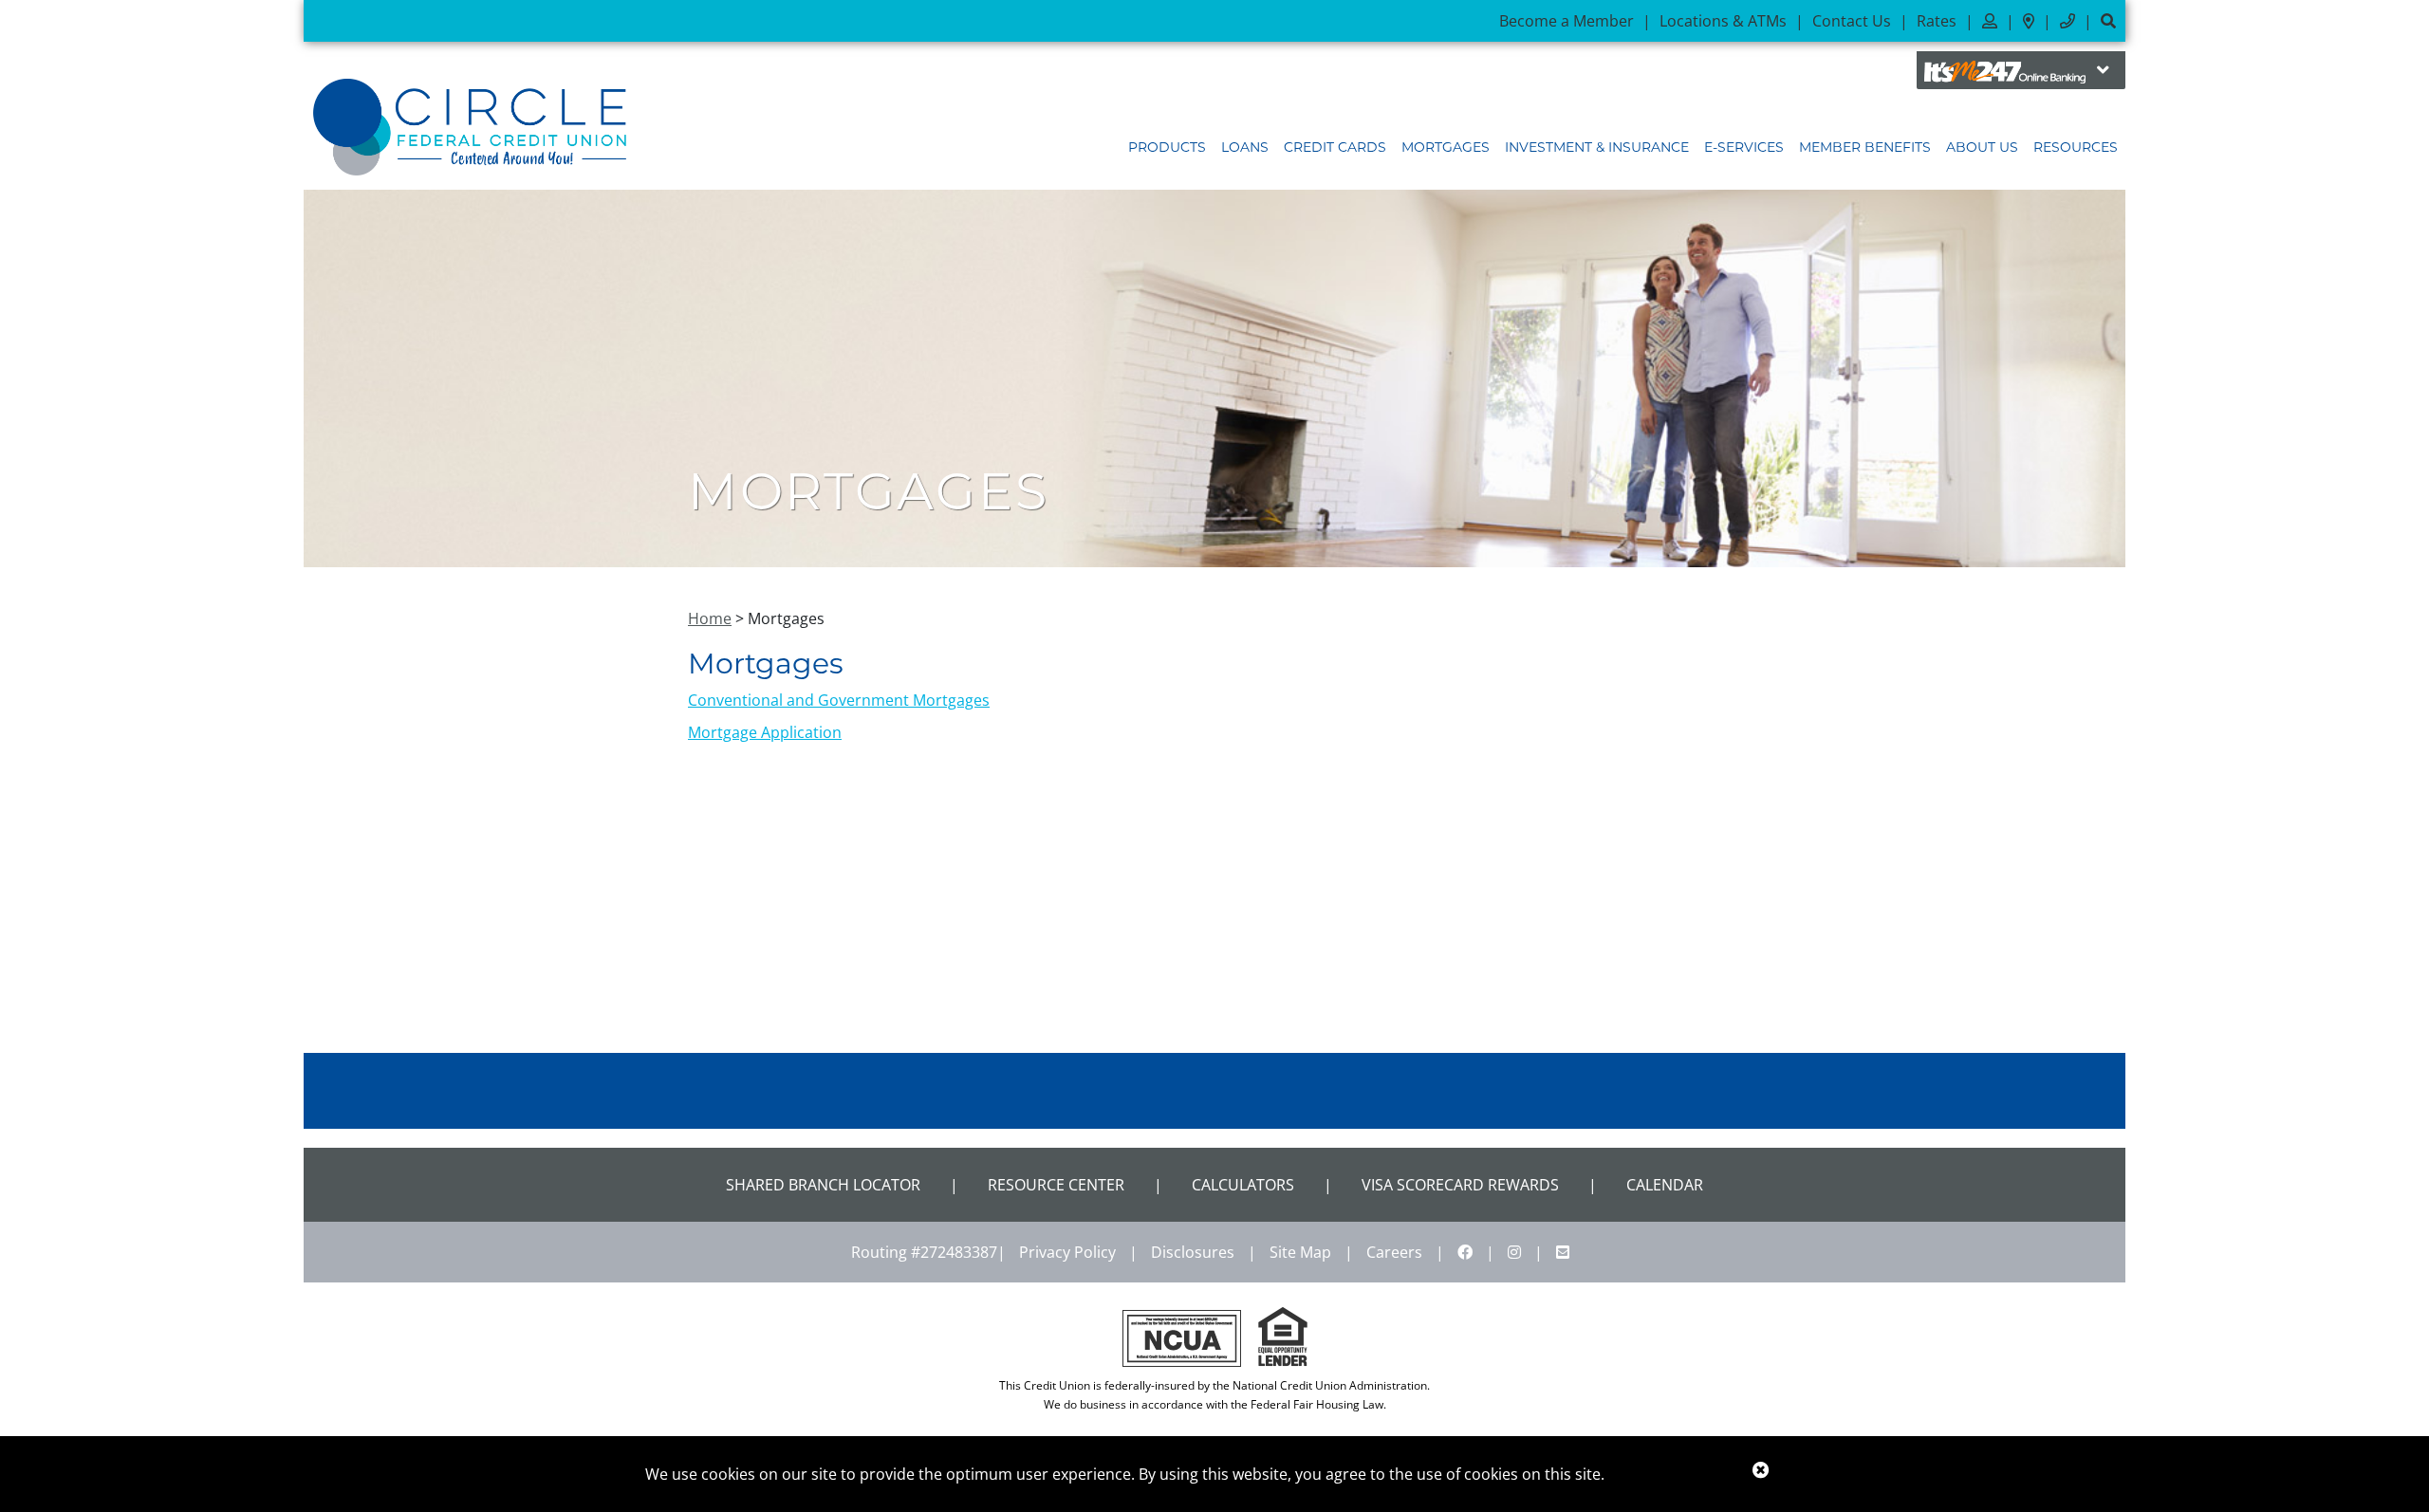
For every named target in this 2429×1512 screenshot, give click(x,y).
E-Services (1744, 147)
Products (1167, 147)
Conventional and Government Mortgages (839, 700)
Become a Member (1567, 21)
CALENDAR (1665, 1185)
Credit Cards (1335, 147)
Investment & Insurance (1597, 147)
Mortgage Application (765, 732)
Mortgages (1446, 147)
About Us (1982, 147)
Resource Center (1056, 1185)
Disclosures (1193, 1252)
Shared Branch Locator (823, 1185)
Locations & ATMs (1723, 21)
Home (710, 618)
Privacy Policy (1067, 1252)
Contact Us (1852, 21)
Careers (1394, 1252)
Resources (2076, 147)
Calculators (1243, 1185)
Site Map (1300, 1252)
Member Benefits (1865, 147)
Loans (1245, 147)
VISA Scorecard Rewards (1460, 1185)
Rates (1937, 21)
